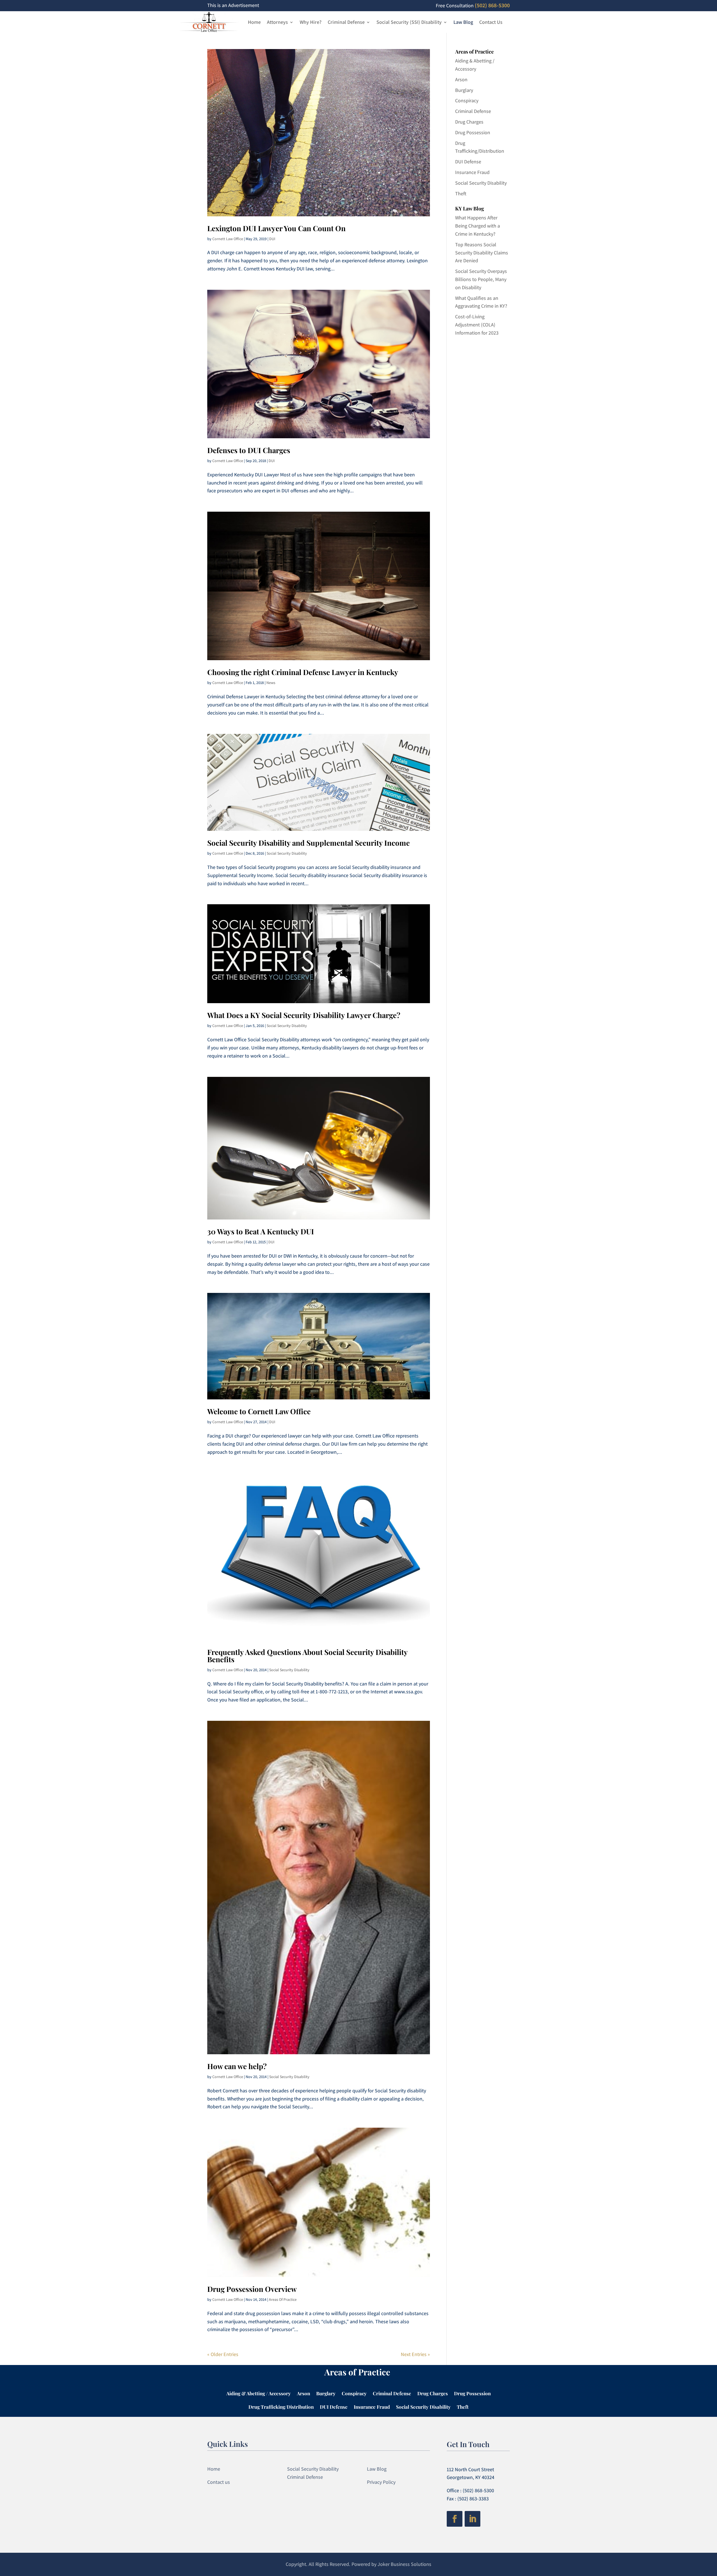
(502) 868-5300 (492, 5)
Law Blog (463, 22)
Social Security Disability (287, 853)
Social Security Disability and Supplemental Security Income (309, 843)
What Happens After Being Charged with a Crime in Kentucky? (478, 226)
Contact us (219, 2482)
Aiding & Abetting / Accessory (259, 2394)
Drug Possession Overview (252, 2289)
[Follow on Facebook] (455, 2519)
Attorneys (277, 22)
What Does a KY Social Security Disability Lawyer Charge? (304, 1015)
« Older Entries (223, 2354)
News (271, 683)
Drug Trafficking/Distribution (281, 2407)
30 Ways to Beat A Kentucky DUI (261, 1231)
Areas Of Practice (283, 2299)
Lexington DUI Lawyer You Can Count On (276, 228)
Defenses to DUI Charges (249, 450)
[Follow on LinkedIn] (472, 2519)
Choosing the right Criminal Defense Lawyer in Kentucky (303, 672)
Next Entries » (415, 2354)
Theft (461, 193)
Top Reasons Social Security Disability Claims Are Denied (482, 253)
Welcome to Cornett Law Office (259, 1411)
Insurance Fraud (472, 172)
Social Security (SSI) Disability (409, 22)
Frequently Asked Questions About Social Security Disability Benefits (307, 1656)
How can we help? (237, 2066)
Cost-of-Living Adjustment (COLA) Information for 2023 (477, 325)
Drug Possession (473, 132)
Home (254, 22)
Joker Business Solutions (404, 2564)
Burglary (464, 90)
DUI (272, 239)
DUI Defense (468, 162)
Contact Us (491, 22)
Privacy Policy (381, 2482)
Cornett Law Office (228, 239)
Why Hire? (311, 22)
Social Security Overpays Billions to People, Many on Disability (481, 279)
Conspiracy (467, 100)
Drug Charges (469, 122)
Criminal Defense (346, 22)
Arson (461, 79)
